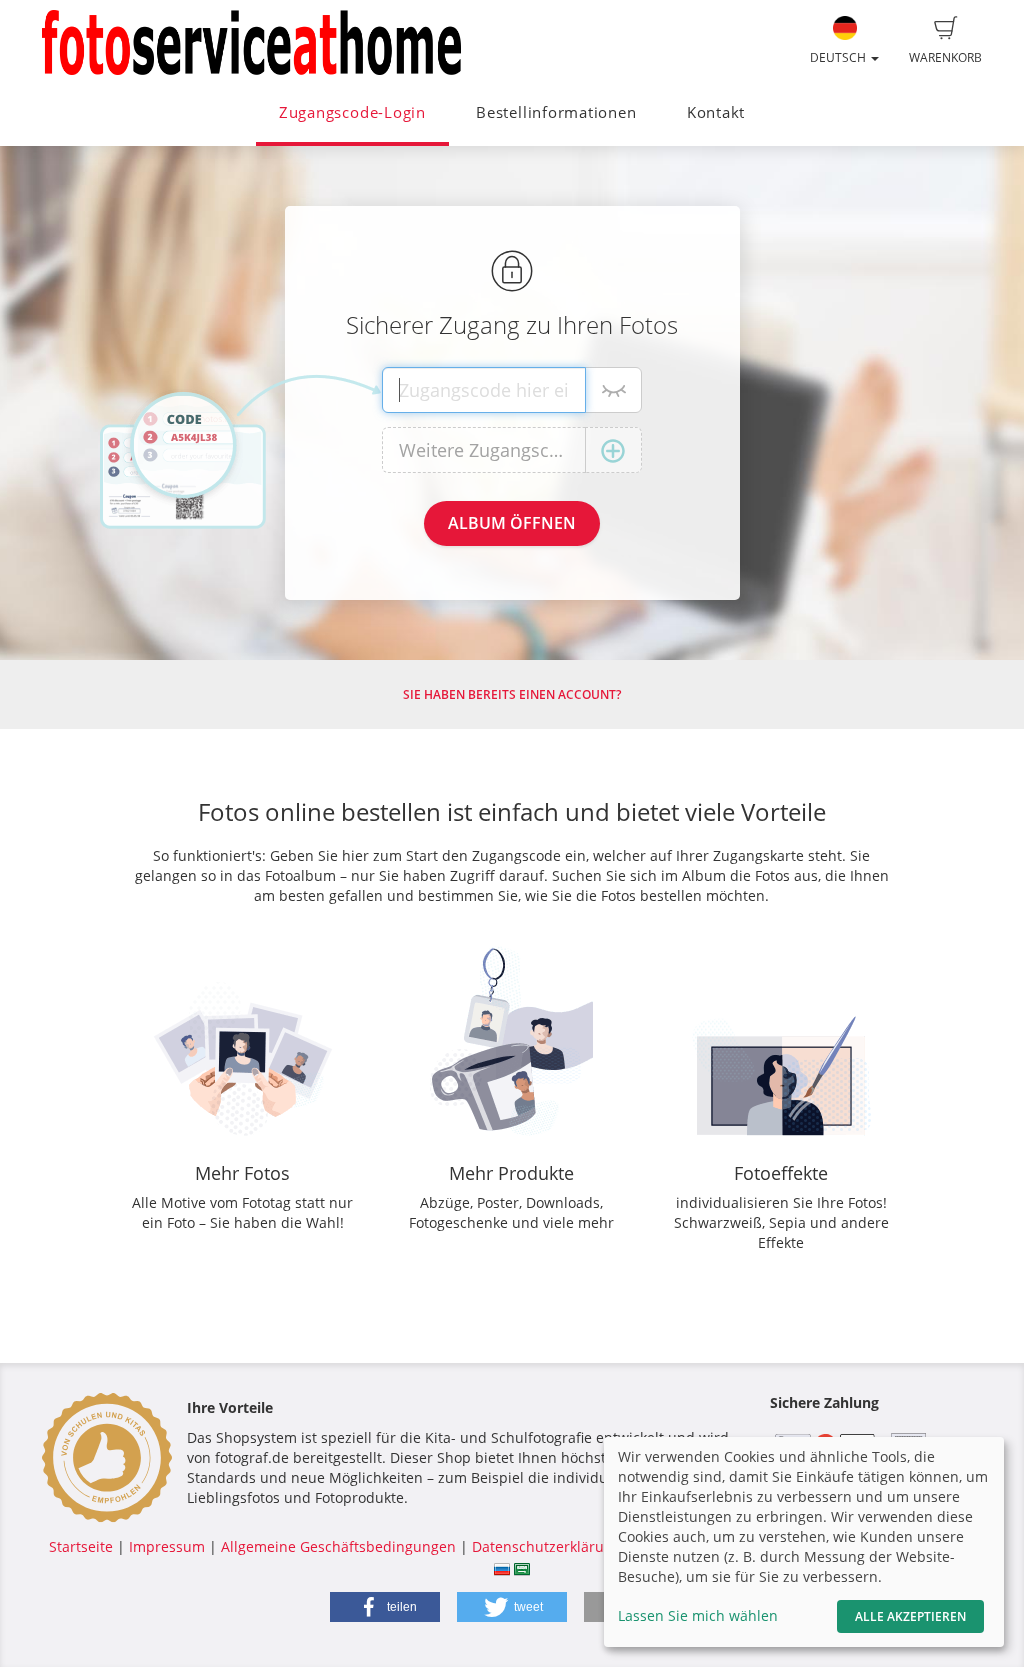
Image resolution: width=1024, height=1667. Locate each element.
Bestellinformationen (556, 112)
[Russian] (502, 1566)
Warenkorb (945, 57)
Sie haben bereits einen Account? (512, 694)
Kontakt (716, 112)
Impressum (167, 1546)
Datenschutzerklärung (546, 1546)
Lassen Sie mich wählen (698, 1615)
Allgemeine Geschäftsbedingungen (338, 1546)
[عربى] (522, 1566)
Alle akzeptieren (910, 1616)
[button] (385, 1607)
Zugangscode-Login (352, 112)
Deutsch (839, 57)
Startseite (81, 1546)
